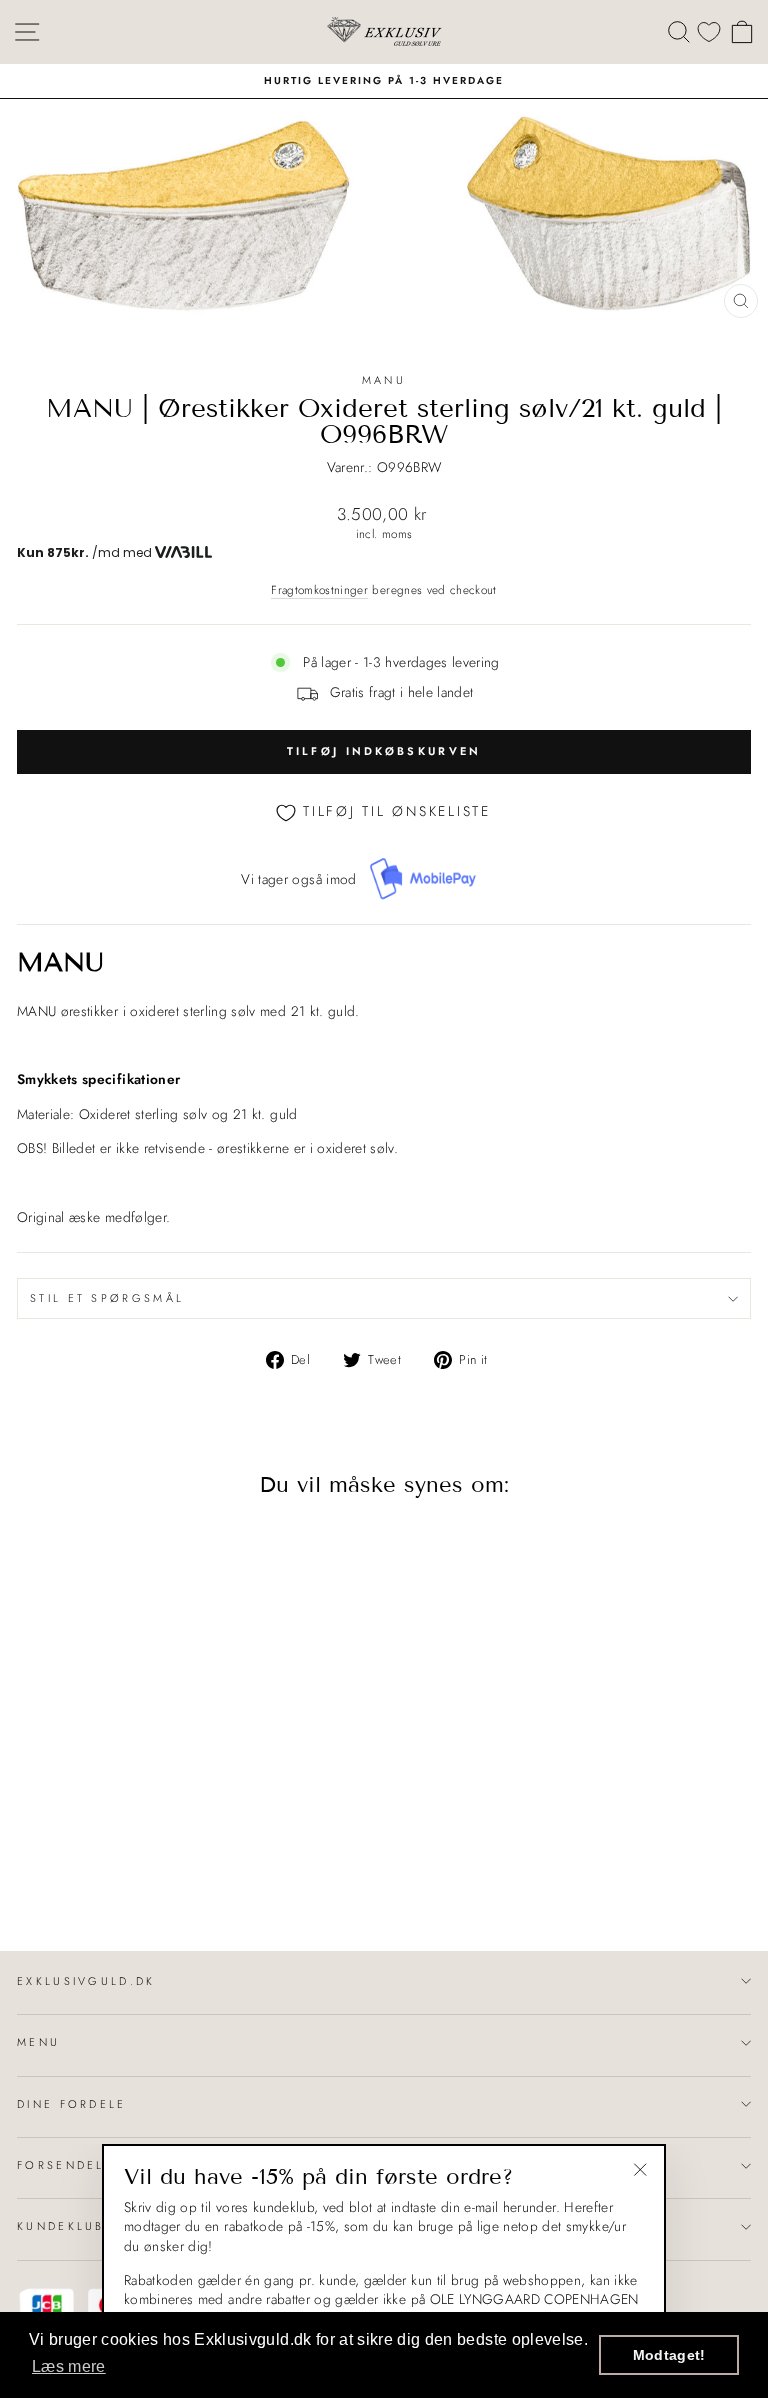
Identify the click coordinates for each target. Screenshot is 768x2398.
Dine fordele (72, 2104)
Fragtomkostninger (319, 590)
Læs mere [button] (69, 2366)
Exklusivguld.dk (86, 1981)
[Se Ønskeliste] (709, 31)
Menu (38, 2042)
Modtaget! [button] (669, 2355)
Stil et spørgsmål (107, 1298)
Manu (384, 380)
